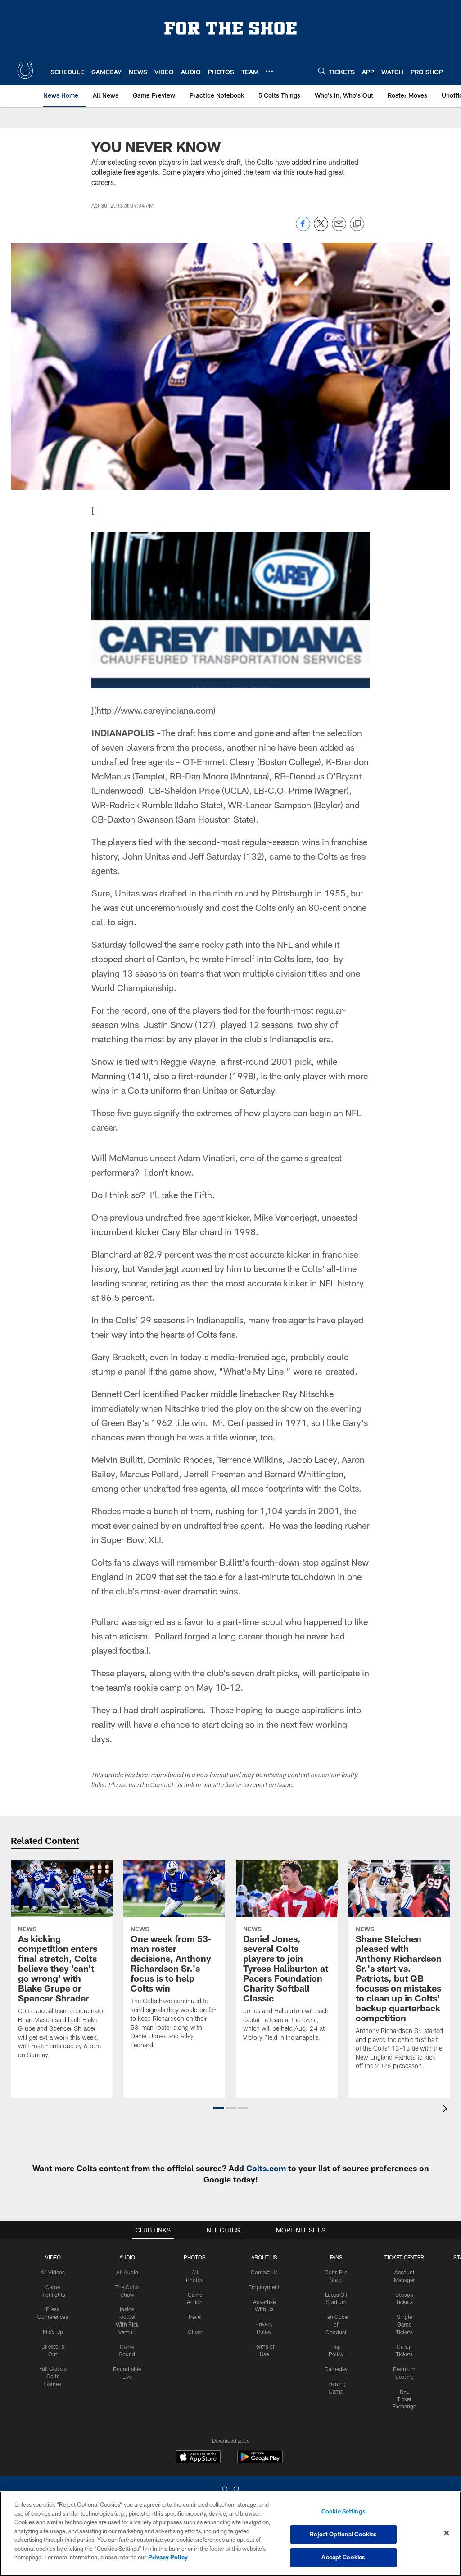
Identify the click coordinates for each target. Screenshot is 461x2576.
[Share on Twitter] (321, 229)
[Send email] (339, 229)
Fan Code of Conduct (336, 2324)
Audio (127, 2257)
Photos (195, 2257)
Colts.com (266, 2168)
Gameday (336, 2369)
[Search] (322, 71)
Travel (195, 2317)
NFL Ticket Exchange (404, 2399)
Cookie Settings (343, 2511)
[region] (230, 2534)
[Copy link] (357, 224)
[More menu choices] (269, 71)
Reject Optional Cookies (343, 2534)
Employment (264, 2287)
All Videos (53, 2272)
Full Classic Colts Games (53, 2376)
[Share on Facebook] (303, 229)
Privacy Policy (168, 2557)
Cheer (195, 2332)
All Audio (127, 2272)
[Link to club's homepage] (25, 71)
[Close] (447, 2533)
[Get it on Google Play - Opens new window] (260, 2461)
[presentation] (447, 2110)
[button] (219, 2108)
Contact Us (264, 2272)
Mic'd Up (53, 2332)
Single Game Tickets (404, 2324)
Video (53, 2257)
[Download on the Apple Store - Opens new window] (198, 2458)
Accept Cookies (343, 2557)
